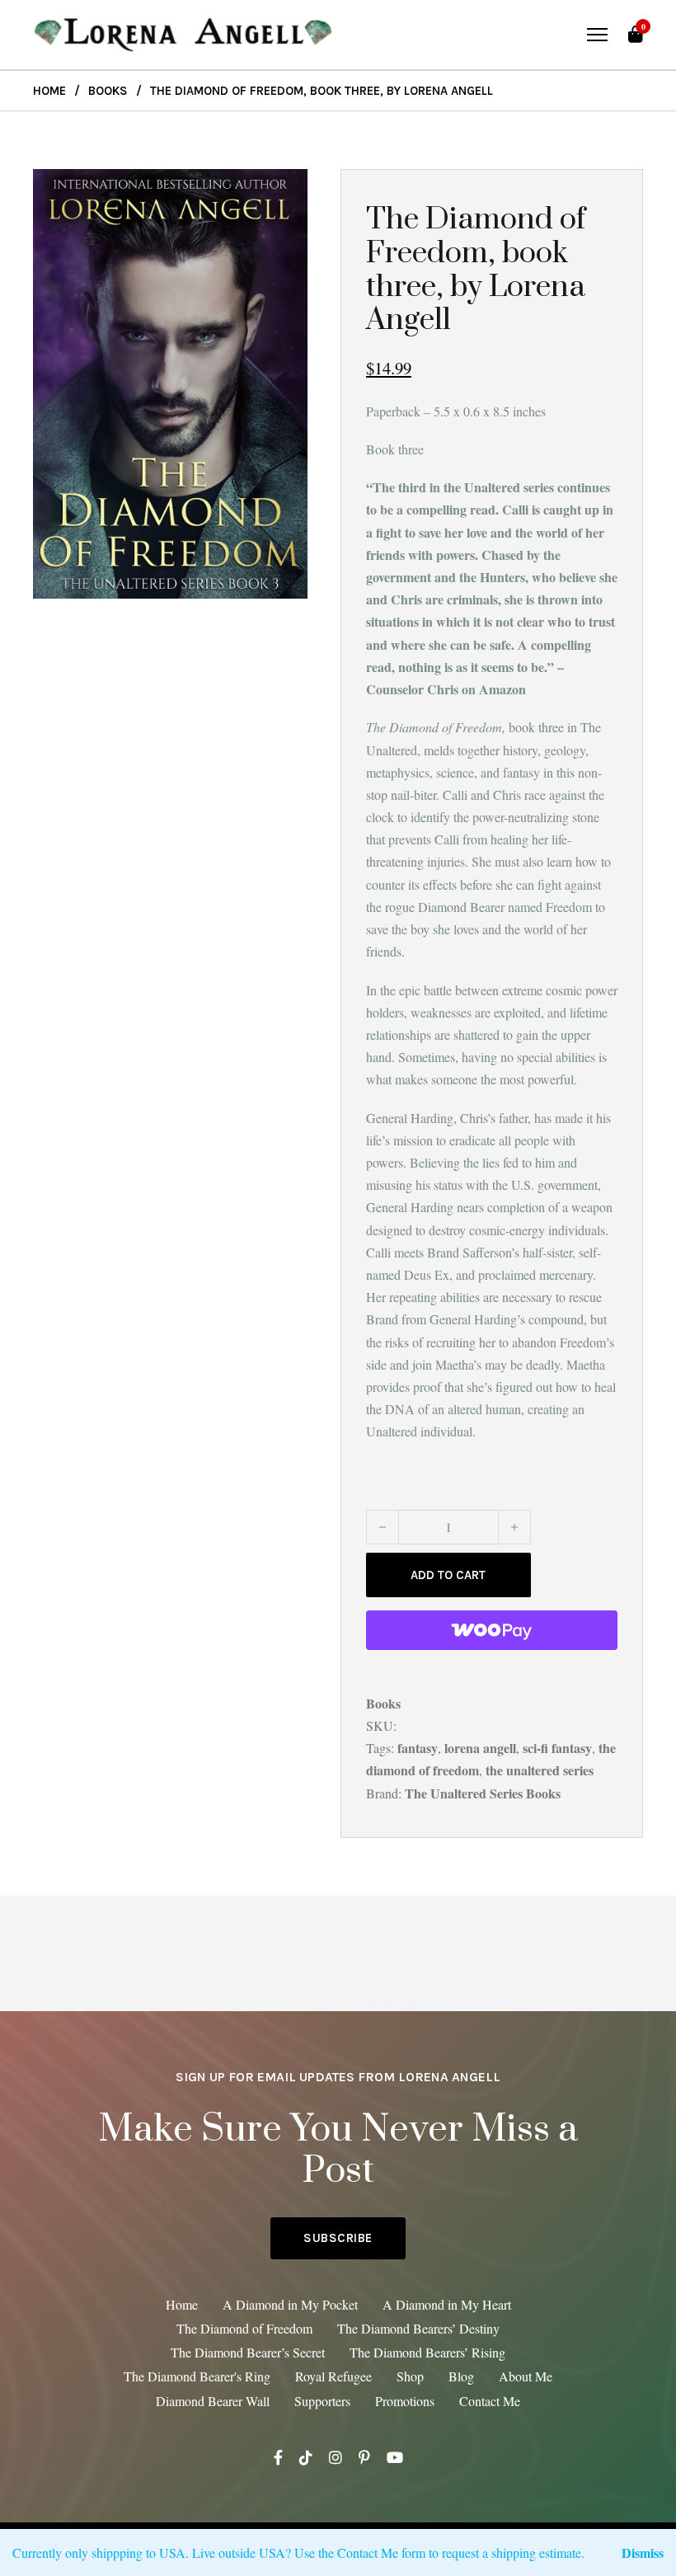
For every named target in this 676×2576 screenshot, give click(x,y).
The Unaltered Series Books (483, 1793)
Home (49, 91)
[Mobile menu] (597, 35)
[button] (285, 191)
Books (108, 91)
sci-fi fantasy (557, 1748)
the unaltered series (540, 1770)
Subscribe (338, 2238)
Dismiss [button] (643, 2552)
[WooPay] (492, 1630)
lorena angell (480, 1748)
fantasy (418, 1748)
